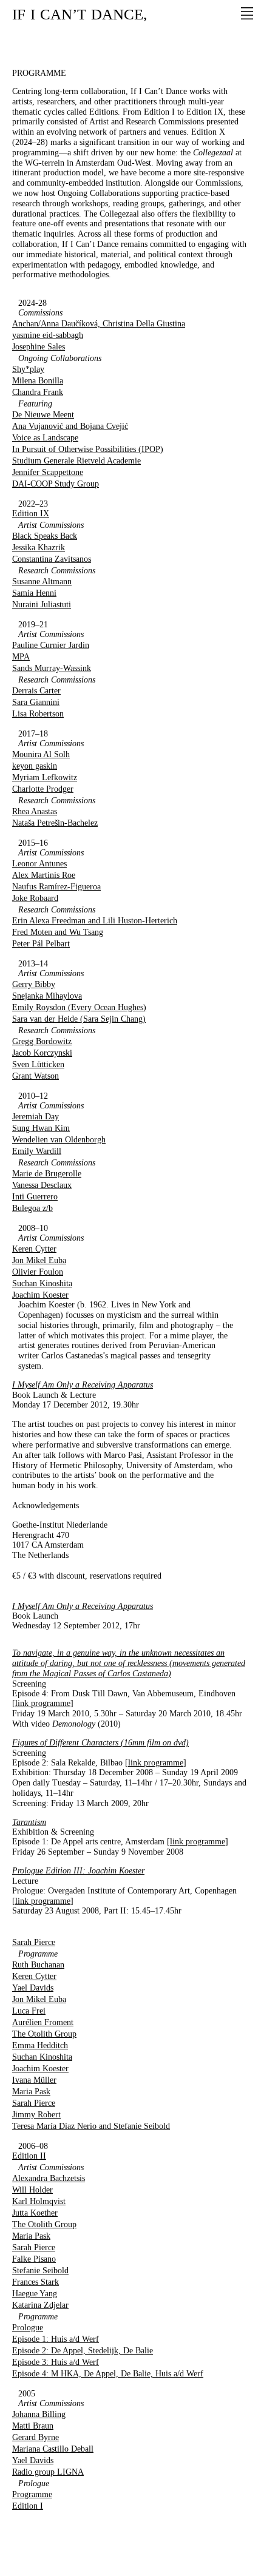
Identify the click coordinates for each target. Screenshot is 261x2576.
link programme (43, 1703)
